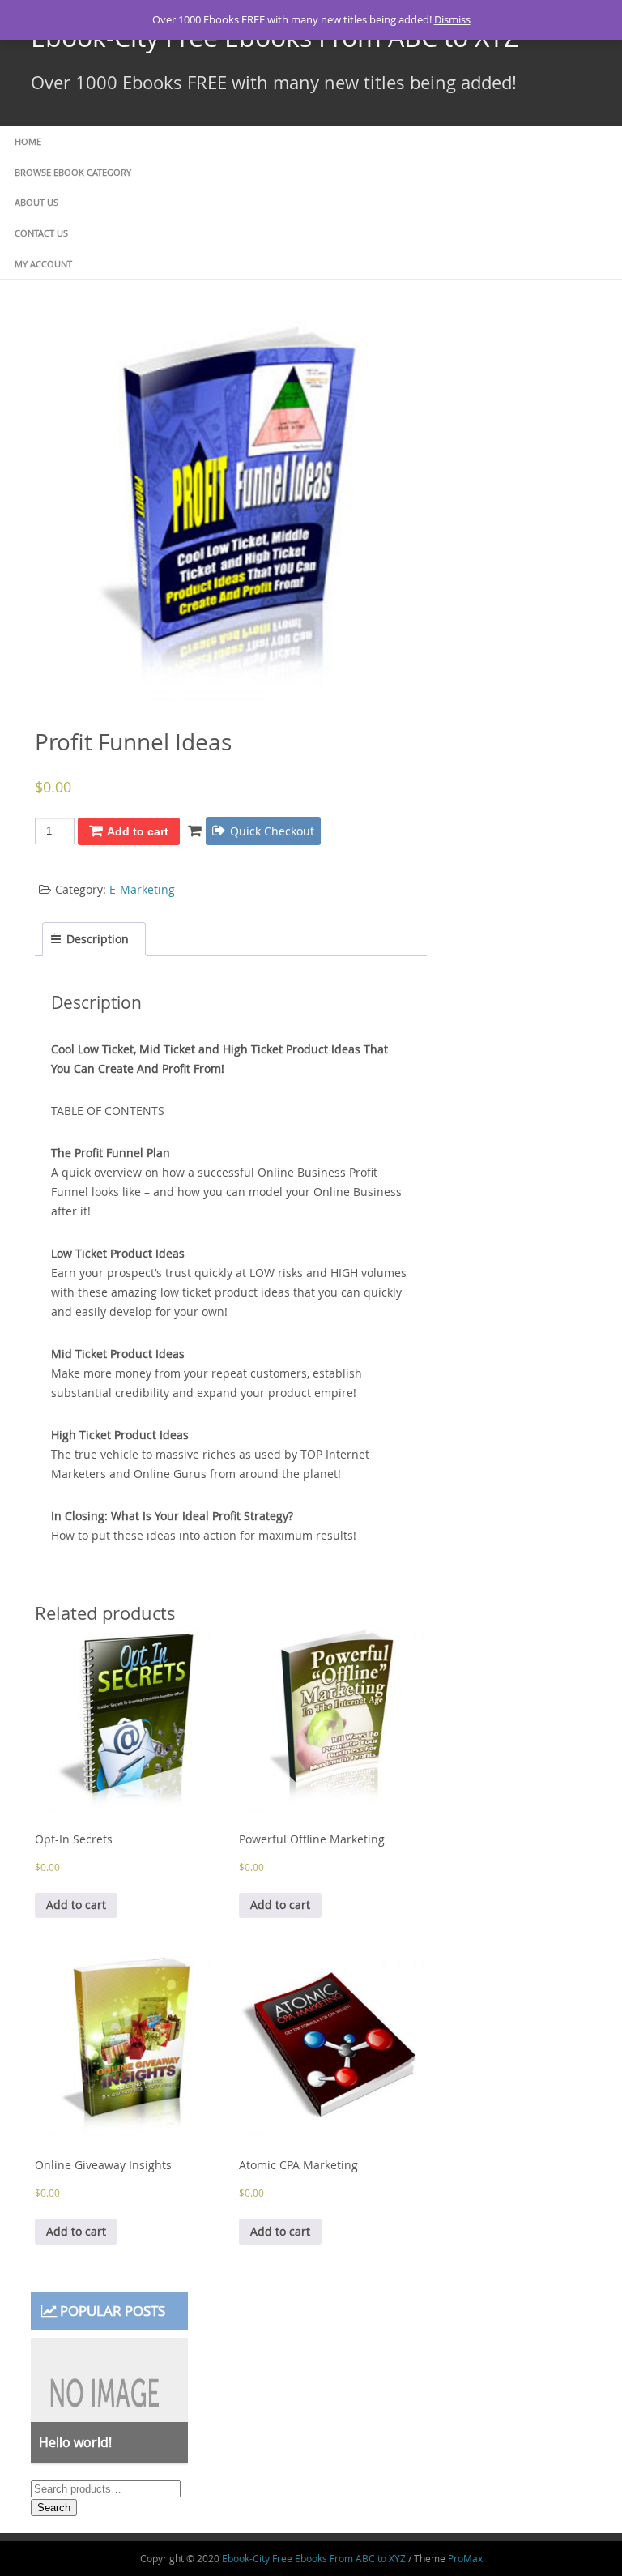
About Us (36, 202)
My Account (43, 264)
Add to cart (138, 831)
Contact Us (41, 233)
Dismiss (452, 19)
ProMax (465, 2558)
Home (28, 141)
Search (54, 2508)
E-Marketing (142, 889)
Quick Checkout (272, 831)
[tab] (94, 939)
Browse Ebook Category (73, 172)
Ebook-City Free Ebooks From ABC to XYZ (314, 2558)
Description (98, 939)
